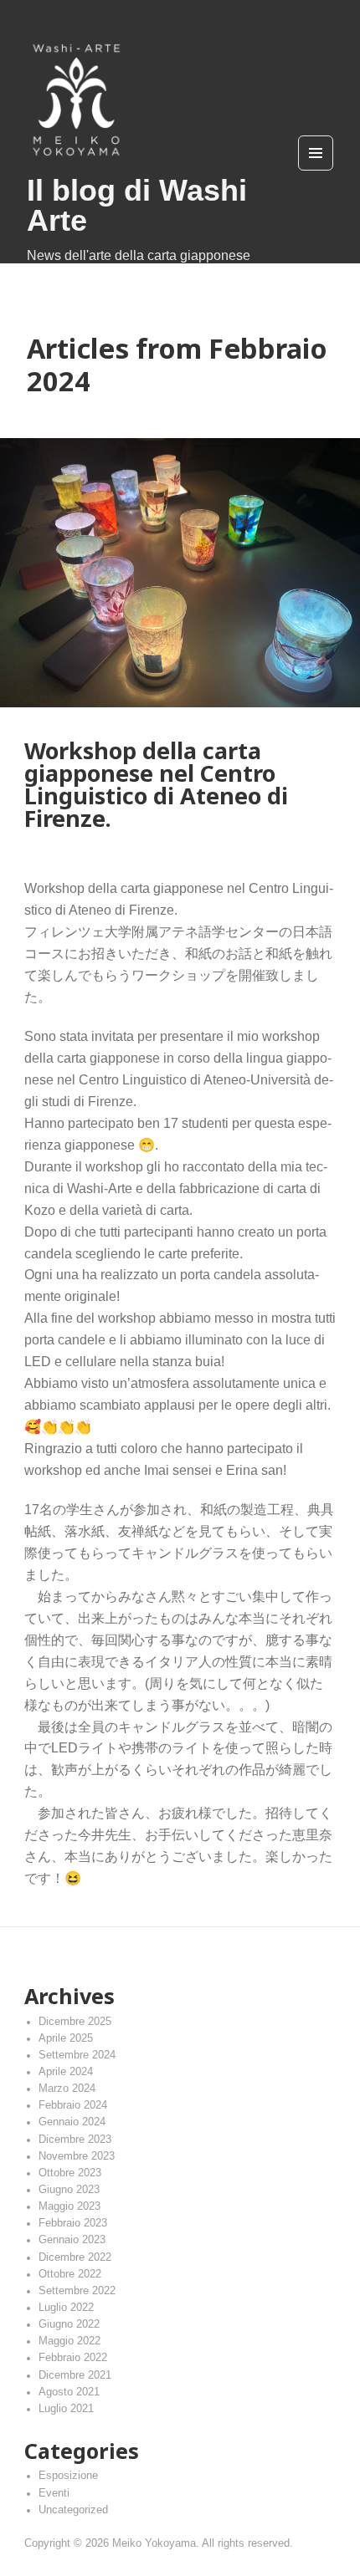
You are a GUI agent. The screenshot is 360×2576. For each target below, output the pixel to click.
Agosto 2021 (69, 2392)
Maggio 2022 (69, 2341)
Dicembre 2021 (75, 2375)
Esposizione (68, 2476)
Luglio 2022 (66, 2308)
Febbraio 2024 (73, 2105)
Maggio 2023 (69, 2206)
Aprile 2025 (66, 2038)
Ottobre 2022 (70, 2274)
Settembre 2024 (77, 2055)
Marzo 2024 (67, 2089)
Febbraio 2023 (73, 2223)
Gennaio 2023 (72, 2240)
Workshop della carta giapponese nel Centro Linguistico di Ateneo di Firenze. (156, 784)
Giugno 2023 (69, 2190)
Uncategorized (73, 2510)
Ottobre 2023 (70, 2173)
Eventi (54, 2493)
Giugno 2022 (69, 2324)
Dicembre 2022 (75, 2257)
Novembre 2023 (77, 2156)
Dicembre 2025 (75, 2022)
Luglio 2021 (66, 2409)
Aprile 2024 (66, 2072)
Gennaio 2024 (72, 2122)
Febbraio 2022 (73, 2358)
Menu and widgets (316, 170)
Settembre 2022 (77, 2291)
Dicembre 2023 (75, 2140)
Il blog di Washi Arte (137, 205)
